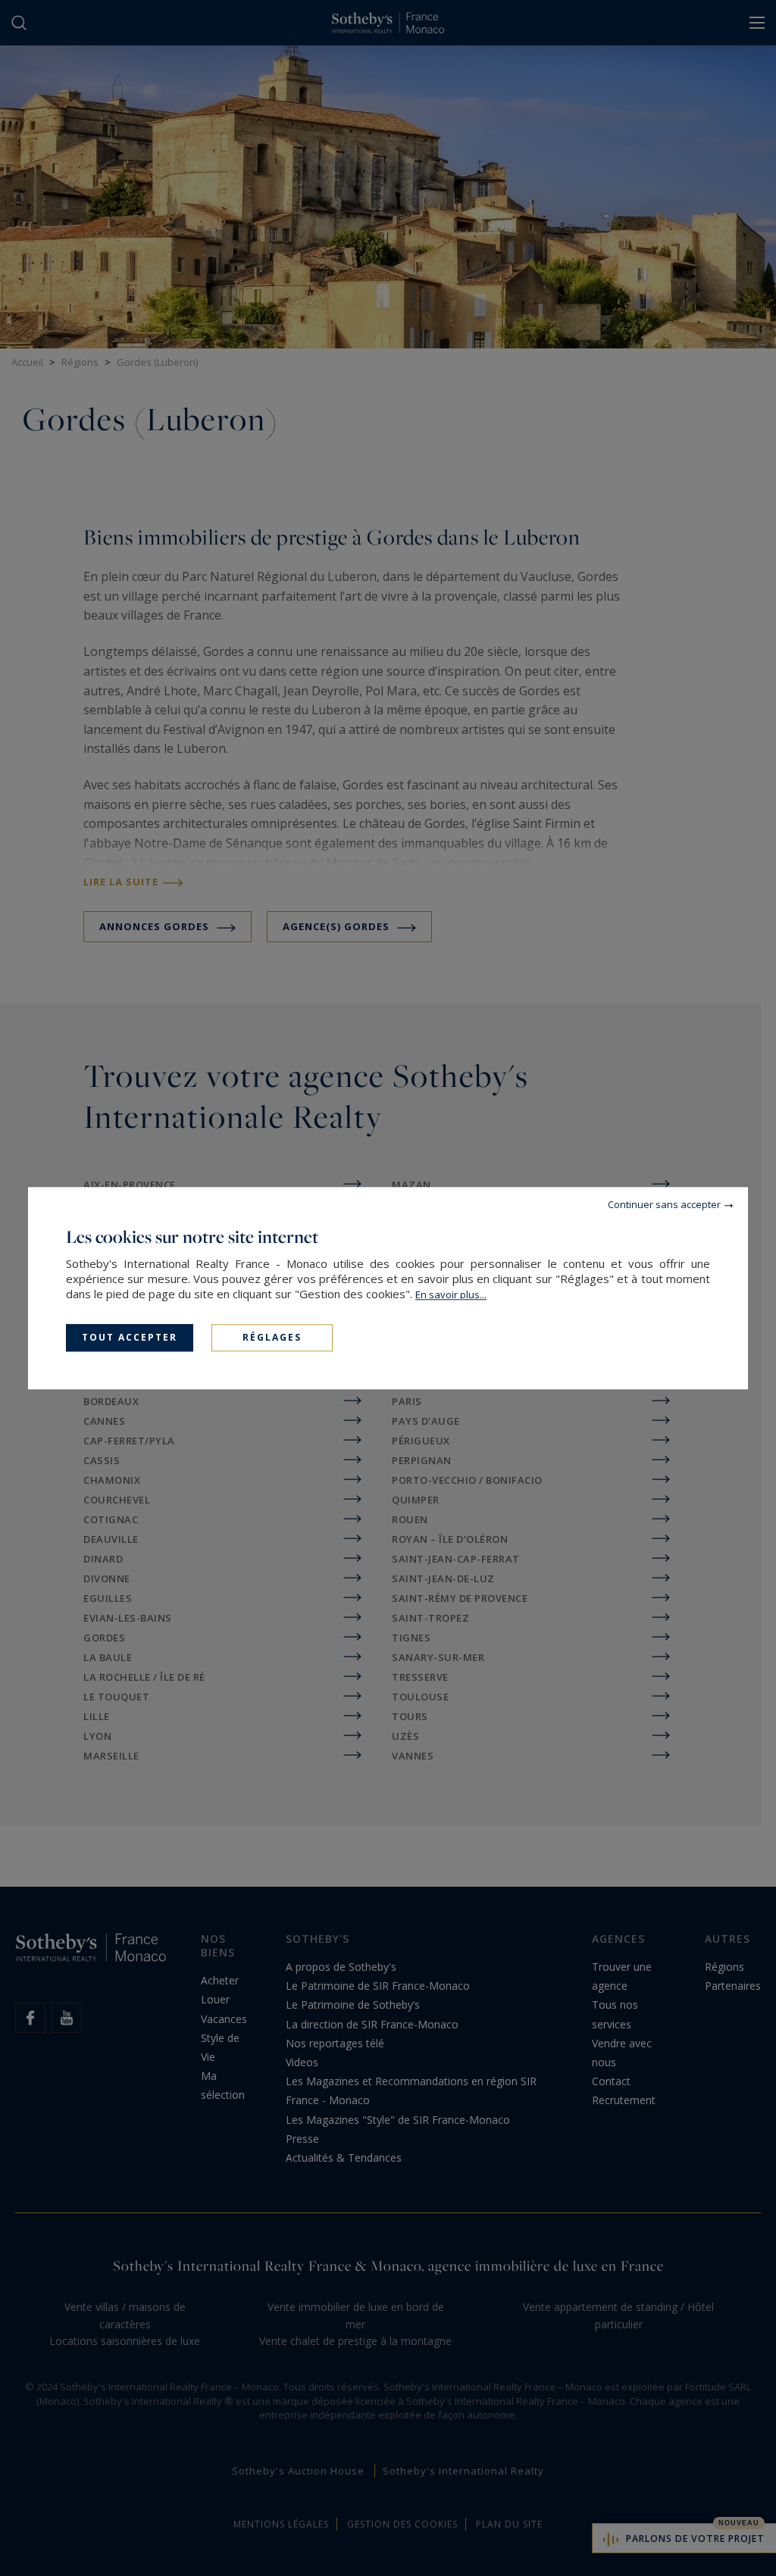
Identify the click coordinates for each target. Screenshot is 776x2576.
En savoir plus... (451, 1294)
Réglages (272, 1337)
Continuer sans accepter (664, 1204)
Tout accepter (130, 1337)
